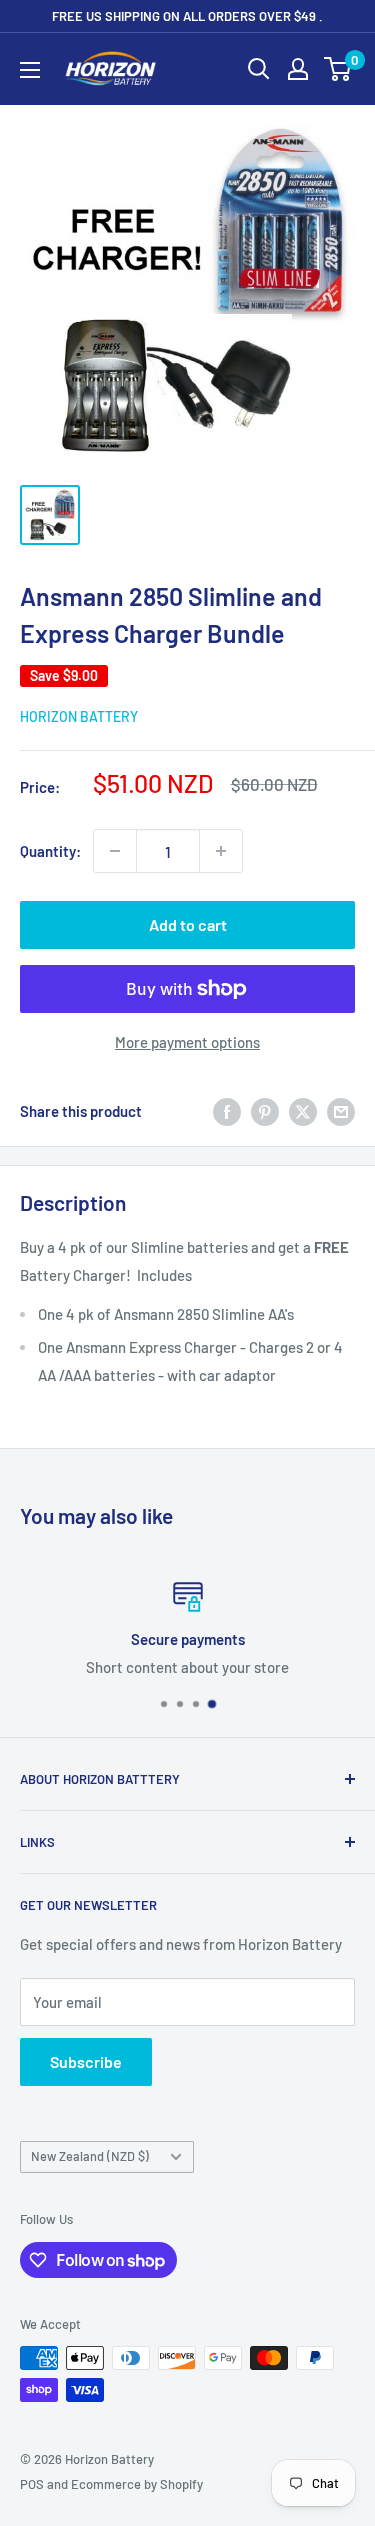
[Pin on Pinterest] (265, 1111)
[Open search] (259, 69)
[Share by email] (341, 1111)
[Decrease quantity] (115, 851)
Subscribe (86, 2061)
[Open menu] (30, 70)
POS (32, 2484)
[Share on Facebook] (227, 1111)
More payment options (187, 1042)
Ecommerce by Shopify (137, 2484)
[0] (338, 69)
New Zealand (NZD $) (90, 2156)
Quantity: (50, 851)
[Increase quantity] (221, 851)
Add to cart (188, 924)
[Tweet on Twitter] (303, 1111)
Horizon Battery (79, 716)
